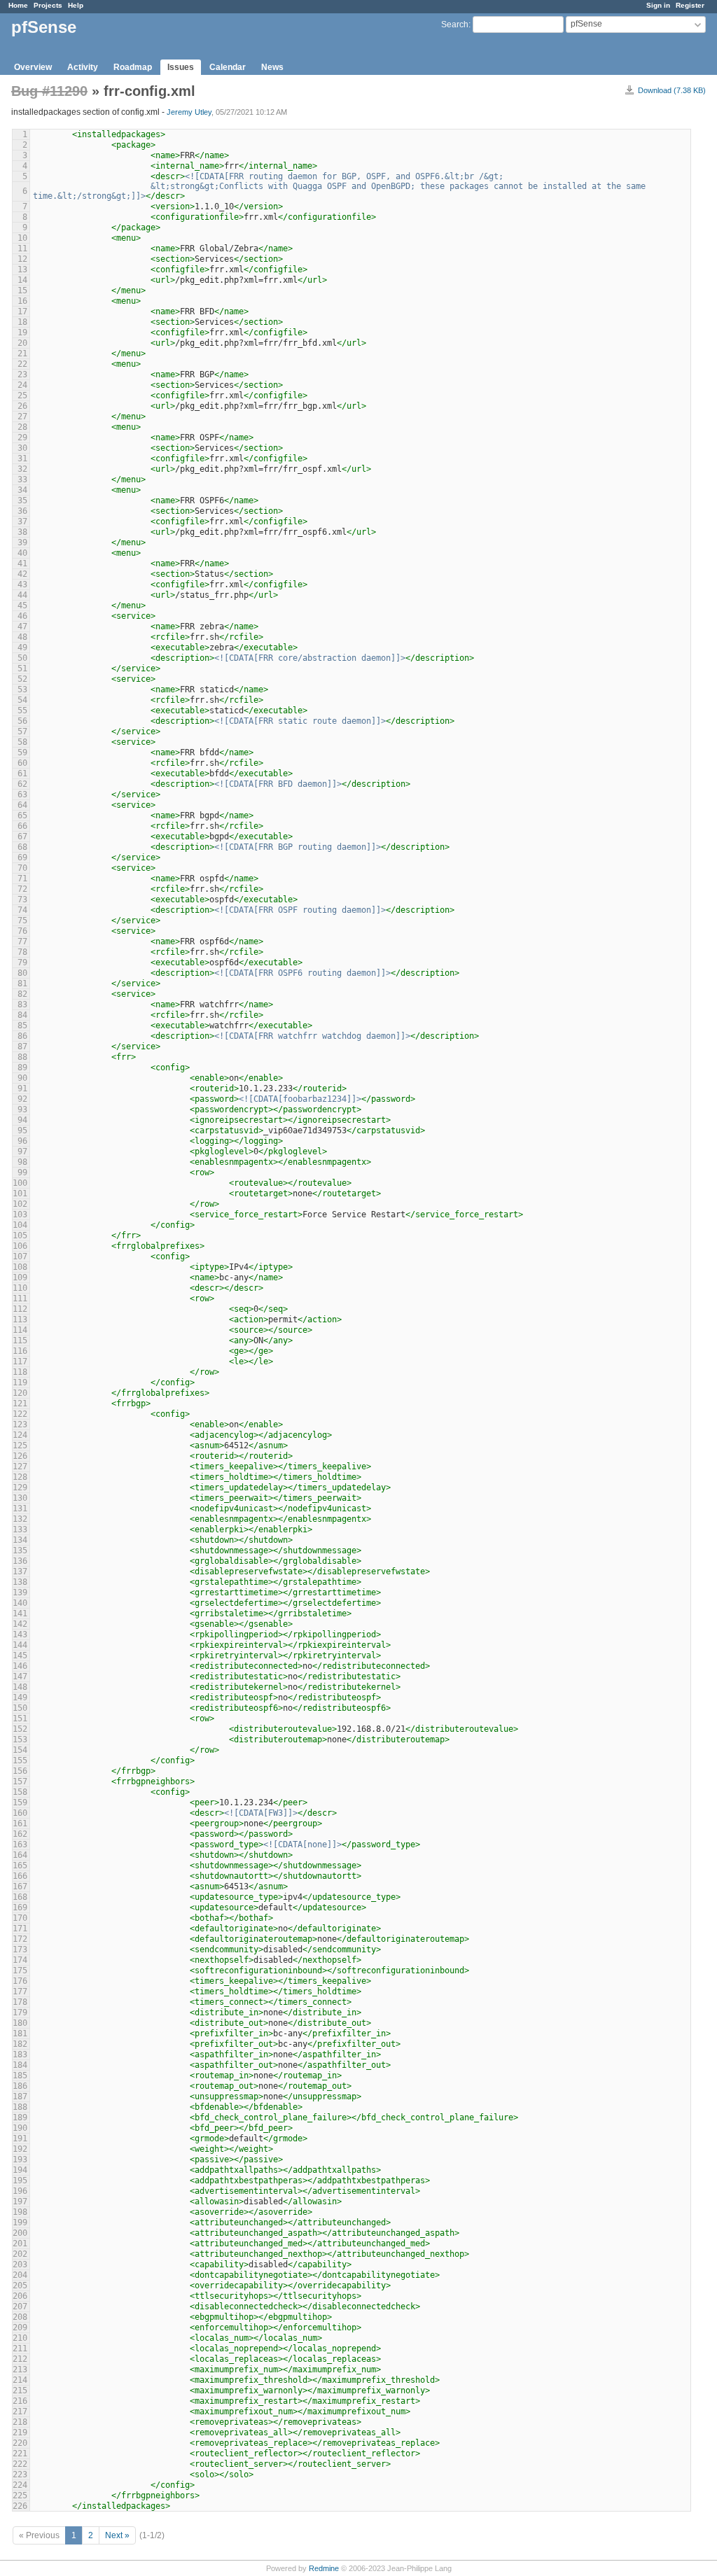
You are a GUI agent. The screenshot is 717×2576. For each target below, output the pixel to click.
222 (20, 2464)
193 (20, 2159)
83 (22, 1004)
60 (22, 763)
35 (22, 500)
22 (22, 364)
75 (22, 920)
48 (22, 637)
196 (20, 2191)
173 (20, 1949)
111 (20, 1298)
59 (22, 752)
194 (20, 2170)
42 (22, 574)
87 (22, 1046)
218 (20, 2422)
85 (22, 1025)
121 (20, 1403)
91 (22, 1088)
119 (20, 1382)
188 (20, 2107)
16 (22, 301)
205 (20, 2285)
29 (22, 437)
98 (22, 1162)
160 (20, 1813)
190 (20, 2128)
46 (22, 616)
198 (20, 2212)
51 (22, 668)
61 (22, 773)
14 (22, 280)
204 (20, 2275)
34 (22, 490)
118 (20, 1372)
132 (20, 1519)
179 (20, 2012)
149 (20, 1697)
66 (22, 826)
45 (22, 605)
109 (20, 1277)
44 (22, 595)
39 (22, 542)
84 (22, 1015)
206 (20, 2296)
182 (20, 2044)
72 (22, 889)
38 (22, 532)
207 (20, 2306)
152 (20, 1729)
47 (22, 626)
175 (20, 1970)
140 (20, 1603)
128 (20, 1477)
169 (20, 1907)
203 (20, 2264)
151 (20, 1718)
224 (20, 2485)
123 (20, 1424)
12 (22, 259)
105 (20, 1235)
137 (20, 1571)
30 (22, 448)
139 (20, 1592)
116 (20, 1351)
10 (22, 238)
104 (20, 1225)
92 (22, 1099)
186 (20, 2086)
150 (20, 1708)
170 (20, 1918)
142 (20, 1624)
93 (22, 1109)
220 (20, 2443)
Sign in (658, 5)
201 (20, 2243)
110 (20, 1288)
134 (20, 1540)
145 (20, 1655)
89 (22, 1067)
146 (20, 1666)
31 (22, 458)
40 (22, 553)
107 (20, 1256)
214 (20, 2380)
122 (20, 1414)
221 (20, 2453)
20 (22, 343)
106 (20, 1246)
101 (20, 1193)
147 (20, 1676)
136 (20, 1561)
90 (22, 1078)
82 (22, 994)
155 (20, 1760)
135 (20, 1550)
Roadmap (133, 67)
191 (20, 2138)
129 (20, 1487)
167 (20, 1886)
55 (22, 710)
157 (20, 1781)
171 (20, 1928)
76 (22, 931)
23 (22, 374)
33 (22, 479)
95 (22, 1130)
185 (20, 2075)
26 (22, 406)
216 (20, 2401)
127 (20, 1466)
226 (20, 2506)
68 (22, 847)
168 (20, 1897)
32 (22, 469)
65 (22, 815)
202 (20, 2254)
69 (22, 857)
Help (76, 5)
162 (20, 1834)
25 (22, 395)
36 (22, 511)
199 (20, 2222)
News (272, 67)
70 (22, 868)
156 (20, 1771)
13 (22, 269)
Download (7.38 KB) (672, 90)
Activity (83, 67)
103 (20, 1214)
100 (20, 1183)
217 (20, 2411)
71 (22, 878)
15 (22, 290)
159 (20, 1802)
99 (22, 1172)
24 (22, 385)
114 (20, 1330)
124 (20, 1435)
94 (22, 1120)
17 (22, 311)
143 (20, 1634)
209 (20, 2327)
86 (22, 1036)
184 (20, 2065)
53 (22, 689)
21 (22, 353)
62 (22, 784)
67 (22, 836)
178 (20, 2002)
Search (455, 24)
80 (22, 973)
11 (22, 248)
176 (20, 1981)
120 (20, 1393)
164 (20, 1855)
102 (20, 1204)
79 (22, 962)
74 (22, 910)
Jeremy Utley (189, 112)
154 (20, 1750)
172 (20, 1939)
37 (22, 521)
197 (20, 2201)
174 (20, 1960)
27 (22, 416)
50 (22, 658)
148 (20, 1687)
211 (20, 2348)
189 (20, 2117)
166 (20, 1876)
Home (18, 5)
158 (20, 1792)
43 (22, 584)
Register (690, 5)
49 (22, 647)
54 (22, 700)
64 (22, 805)
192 (20, 2149)
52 (22, 679)
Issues (181, 67)
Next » (117, 2535)
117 (20, 1361)
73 (22, 899)
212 (20, 2359)
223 (20, 2474)
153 (20, 1739)
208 (20, 2317)
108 (20, 1267)
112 (20, 1309)
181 (20, 2033)
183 (20, 2054)
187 (20, 2096)
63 (22, 794)
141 (20, 1613)
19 (22, 332)
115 (20, 1340)
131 (20, 1508)
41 (22, 563)
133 (20, 1529)
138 (20, 1582)
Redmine (324, 2568)
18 (22, 322)
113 (20, 1319)
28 (22, 427)
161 (20, 1823)
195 (20, 2180)
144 (20, 1645)
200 (20, 2233)
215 (20, 2390)
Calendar (228, 67)
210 (20, 2338)
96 (22, 1141)
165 (20, 1865)
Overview (33, 67)
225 (20, 2495)
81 (22, 983)
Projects (48, 5)
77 (22, 941)
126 (20, 1456)
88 (22, 1057)
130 (20, 1498)
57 (22, 731)
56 (22, 721)
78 (22, 952)
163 (20, 1844)
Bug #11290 (49, 91)
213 (20, 2369)
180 (20, 2023)
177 (20, 1991)
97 (22, 1151)
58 (22, 742)
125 (20, 1445)
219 (20, 2432)
